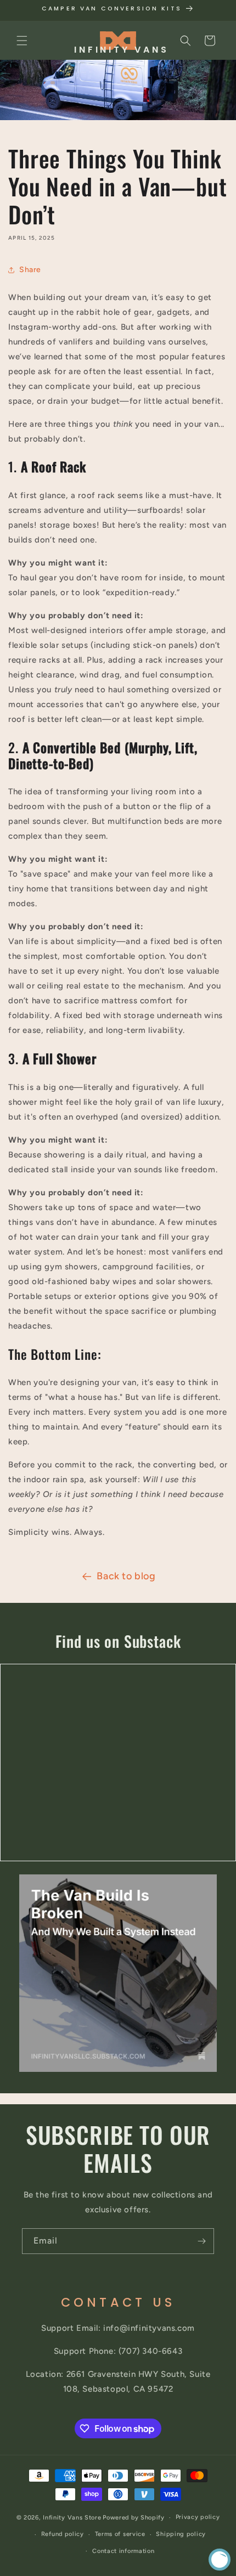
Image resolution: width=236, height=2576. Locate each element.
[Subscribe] (201, 2241)
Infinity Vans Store (72, 2518)
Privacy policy (198, 2517)
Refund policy (63, 2534)
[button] (22, 41)
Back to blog (126, 1576)
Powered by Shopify (134, 2518)
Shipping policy (181, 2534)
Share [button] (30, 270)
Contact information (123, 2551)
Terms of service (120, 2534)
